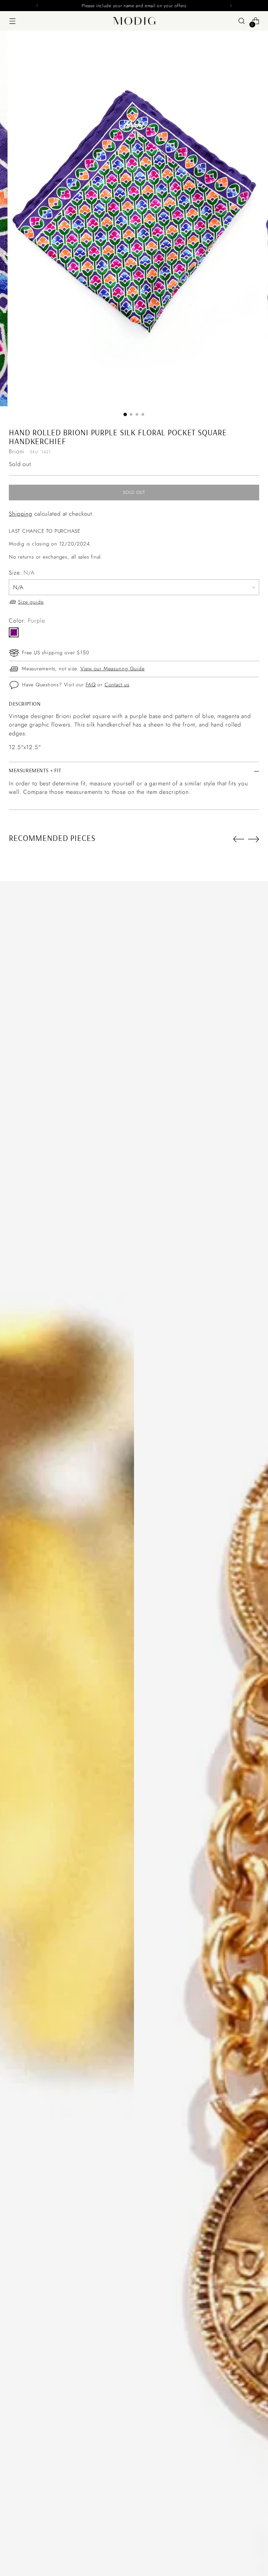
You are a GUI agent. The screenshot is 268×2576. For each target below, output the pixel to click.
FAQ (91, 685)
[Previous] (37, 6)
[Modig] (134, 21)
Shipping (21, 514)
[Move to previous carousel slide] (239, 839)
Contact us (117, 685)
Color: (27, 621)
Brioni (17, 451)
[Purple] (14, 632)
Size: (22, 573)
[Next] (231, 6)
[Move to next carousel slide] (254, 839)
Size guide (31, 602)
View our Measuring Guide (113, 669)
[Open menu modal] (12, 21)
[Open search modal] (242, 21)
